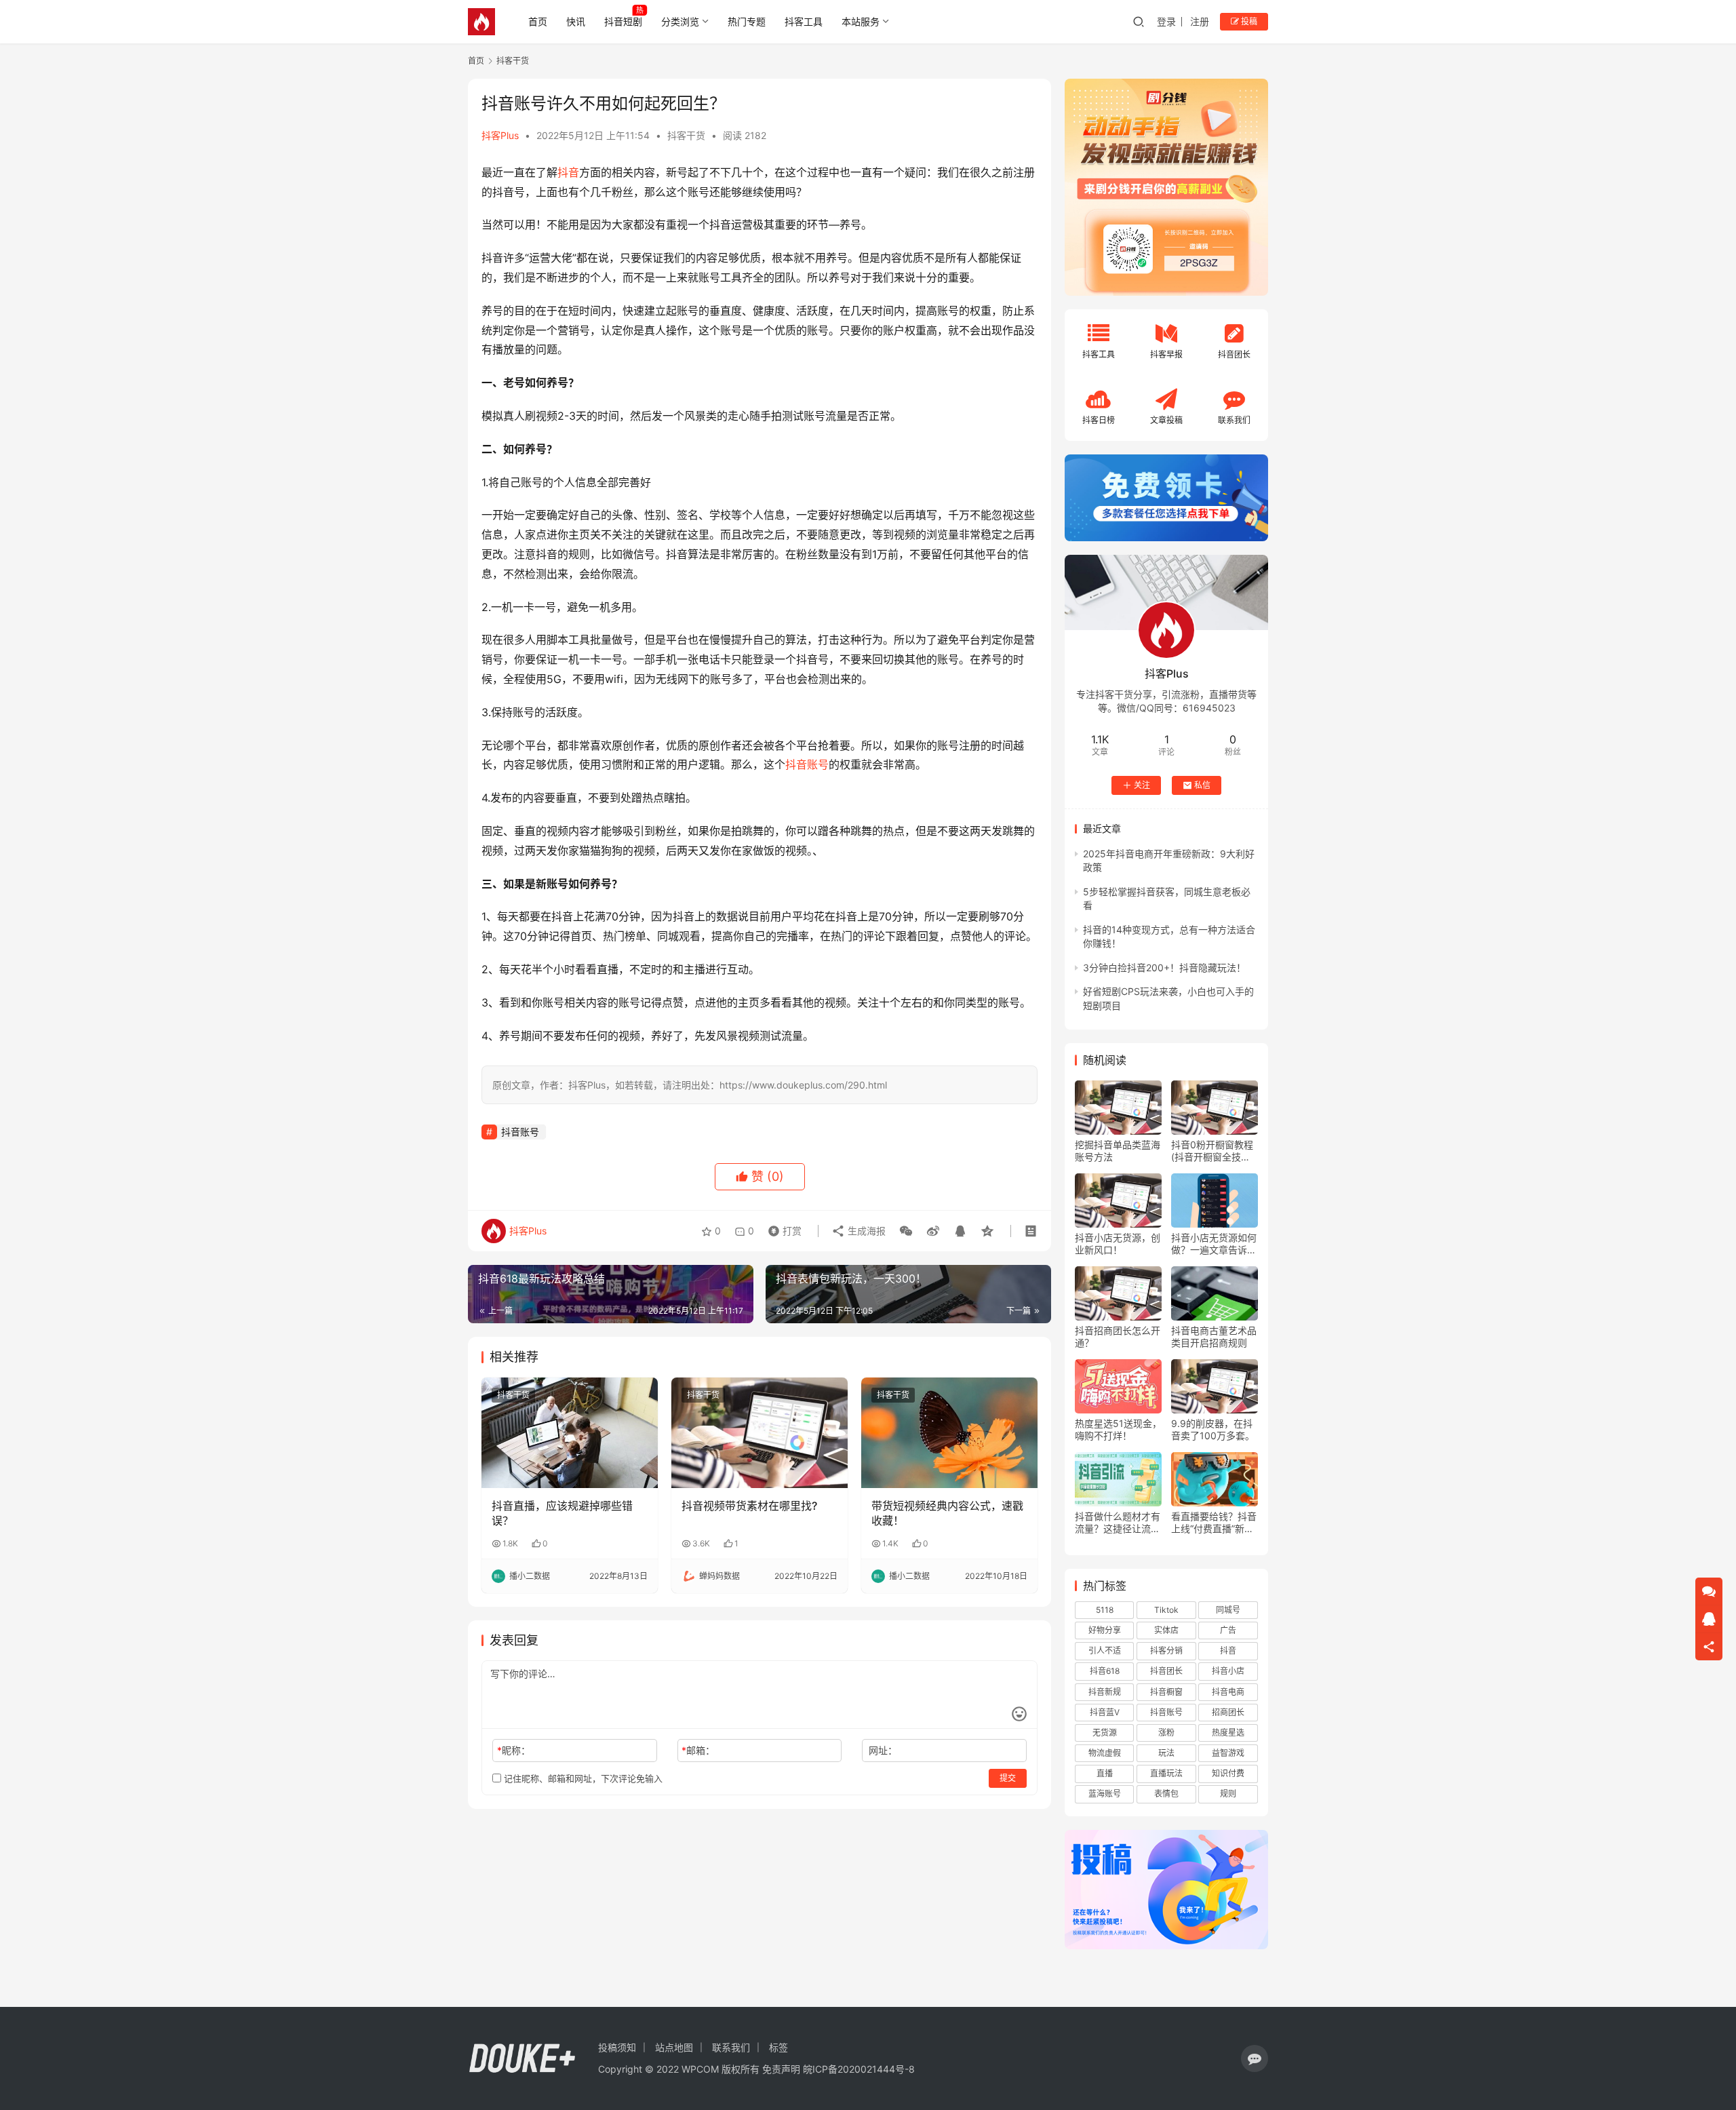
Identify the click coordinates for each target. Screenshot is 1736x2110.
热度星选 (1228, 1733)
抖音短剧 (623, 21)
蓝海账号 (1105, 1794)
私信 (1202, 785)
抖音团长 (1166, 1671)
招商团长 (1228, 1712)
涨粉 (1166, 1733)
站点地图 (674, 2047)
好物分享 (1105, 1630)
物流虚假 (1105, 1753)
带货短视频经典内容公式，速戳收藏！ (947, 1513)
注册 (1200, 21)
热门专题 (747, 21)
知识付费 (1228, 1773)
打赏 (782, 1228)
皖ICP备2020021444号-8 (859, 2069)
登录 (1166, 21)
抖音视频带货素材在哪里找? (749, 1506)
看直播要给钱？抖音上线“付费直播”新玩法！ (1214, 1523)
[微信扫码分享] (906, 1231)
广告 (1228, 1630)
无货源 (1105, 1733)
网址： (883, 1750)
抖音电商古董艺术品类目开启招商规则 (1214, 1336)
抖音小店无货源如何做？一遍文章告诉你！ (1214, 1244)
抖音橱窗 (1166, 1692)
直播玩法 (1166, 1773)
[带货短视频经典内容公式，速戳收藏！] (949, 1432)
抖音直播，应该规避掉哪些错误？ (562, 1513)
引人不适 (1105, 1650)
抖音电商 (1228, 1692)
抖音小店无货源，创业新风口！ (1118, 1244)
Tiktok (1166, 1610)
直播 (1105, 1773)
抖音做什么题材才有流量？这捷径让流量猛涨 (1118, 1523)
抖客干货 (686, 135)
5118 (1105, 1610)
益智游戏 (1228, 1753)
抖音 (568, 172)
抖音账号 (807, 764)
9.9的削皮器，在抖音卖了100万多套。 (1213, 1429)
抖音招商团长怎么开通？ (1118, 1336)
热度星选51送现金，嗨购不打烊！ (1118, 1429)
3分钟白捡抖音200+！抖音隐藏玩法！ (1164, 968)
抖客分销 (1166, 1650)
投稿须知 (617, 2047)
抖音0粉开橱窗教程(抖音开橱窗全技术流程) (1212, 1151)
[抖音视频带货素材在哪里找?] (759, 1432)
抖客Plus (500, 135)
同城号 (1228, 1610)
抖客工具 (804, 21)
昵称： (514, 1750)
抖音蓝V (1105, 1712)
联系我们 (731, 2047)
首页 (538, 21)
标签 (778, 2047)
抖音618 (1105, 1671)
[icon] (1255, 2058)
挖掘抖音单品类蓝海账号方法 (1118, 1151)
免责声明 (781, 2069)
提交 (1008, 1778)
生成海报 (865, 1231)
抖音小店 (1228, 1671)
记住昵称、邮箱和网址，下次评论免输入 (582, 1778)
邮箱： (698, 1750)
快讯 (576, 21)
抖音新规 (1105, 1692)
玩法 (1166, 1753)
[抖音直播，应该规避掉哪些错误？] (570, 1432)
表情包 (1166, 1794)
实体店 (1166, 1630)
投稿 (1248, 21)
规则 (1228, 1794)
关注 (1142, 785)
